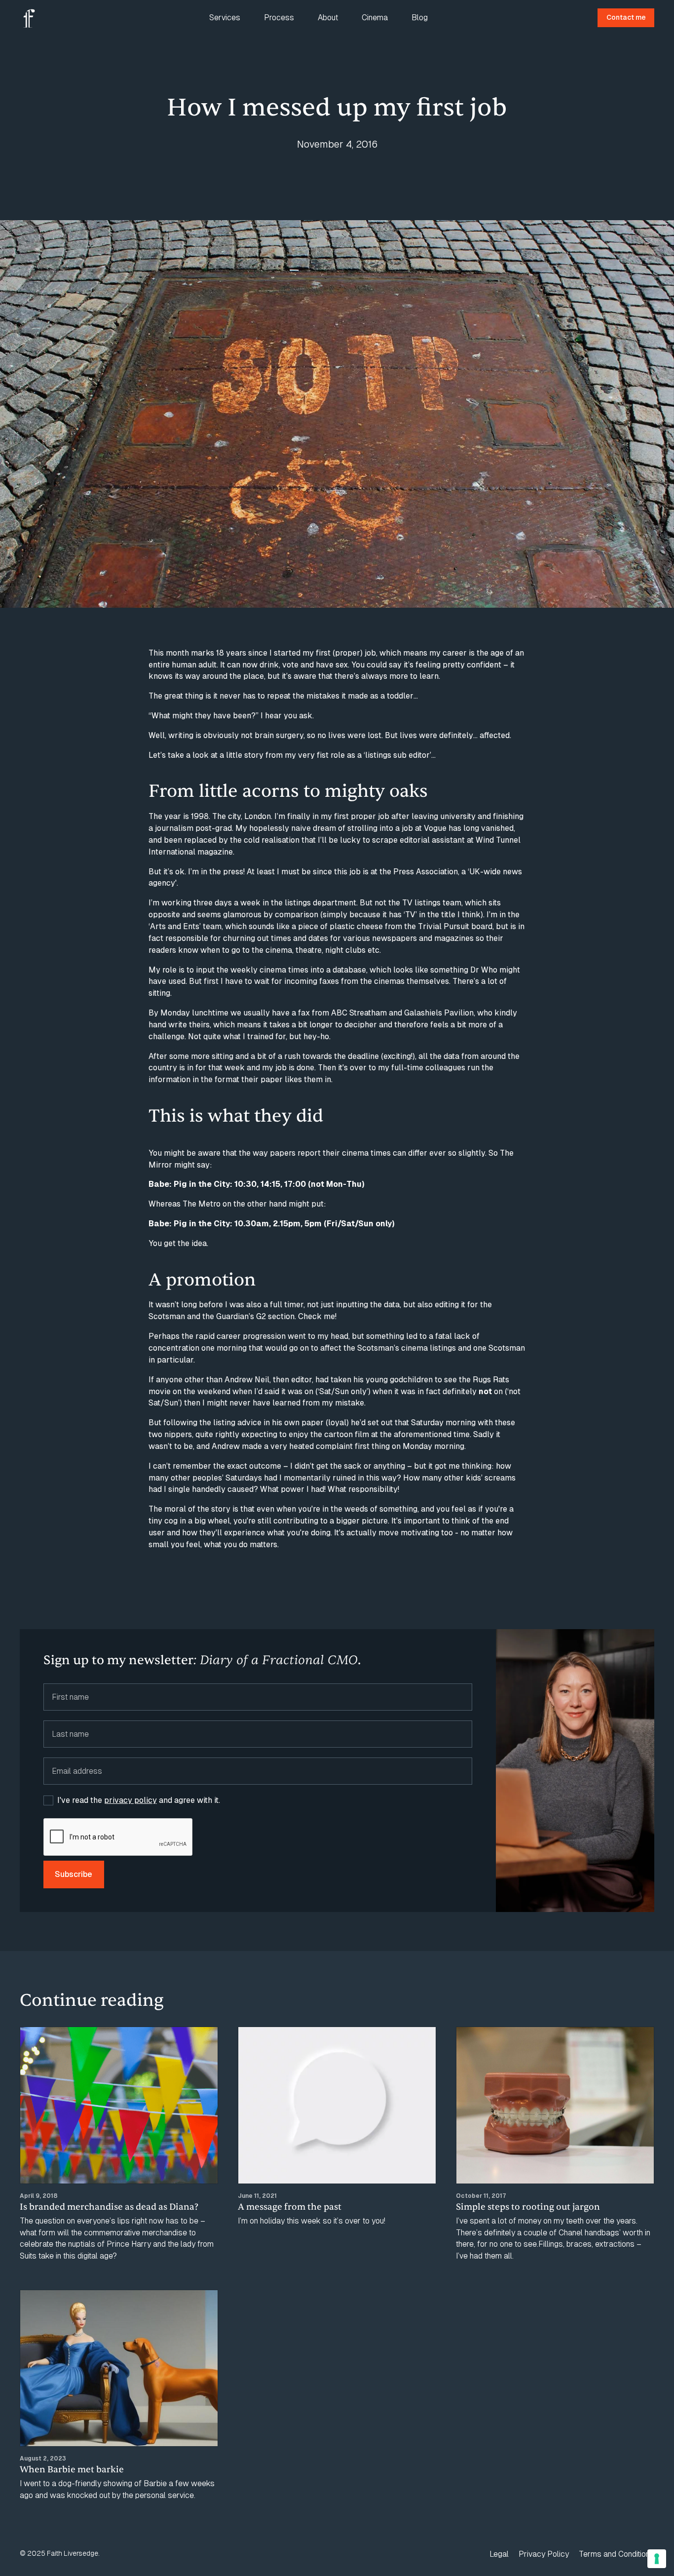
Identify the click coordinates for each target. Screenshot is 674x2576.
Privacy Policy (544, 2554)
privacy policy (131, 1800)
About (328, 18)
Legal (499, 2554)
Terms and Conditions (617, 2554)
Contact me (626, 17)
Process (279, 18)
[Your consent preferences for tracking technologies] (657, 2559)
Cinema (375, 18)
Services (225, 18)
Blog (420, 18)
